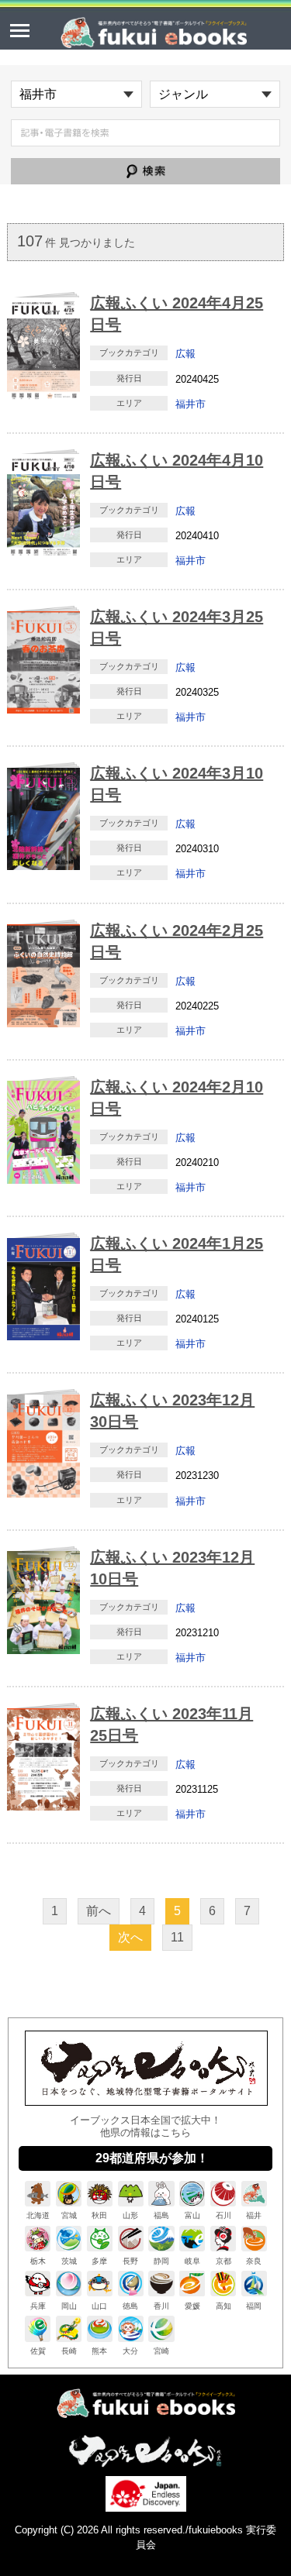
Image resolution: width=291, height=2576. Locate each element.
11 (177, 1937)
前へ (99, 1911)
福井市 (191, 404)
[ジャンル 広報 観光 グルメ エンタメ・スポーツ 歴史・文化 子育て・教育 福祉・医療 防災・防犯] (215, 94)
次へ (130, 1937)
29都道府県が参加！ (152, 2158)
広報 (185, 354)
